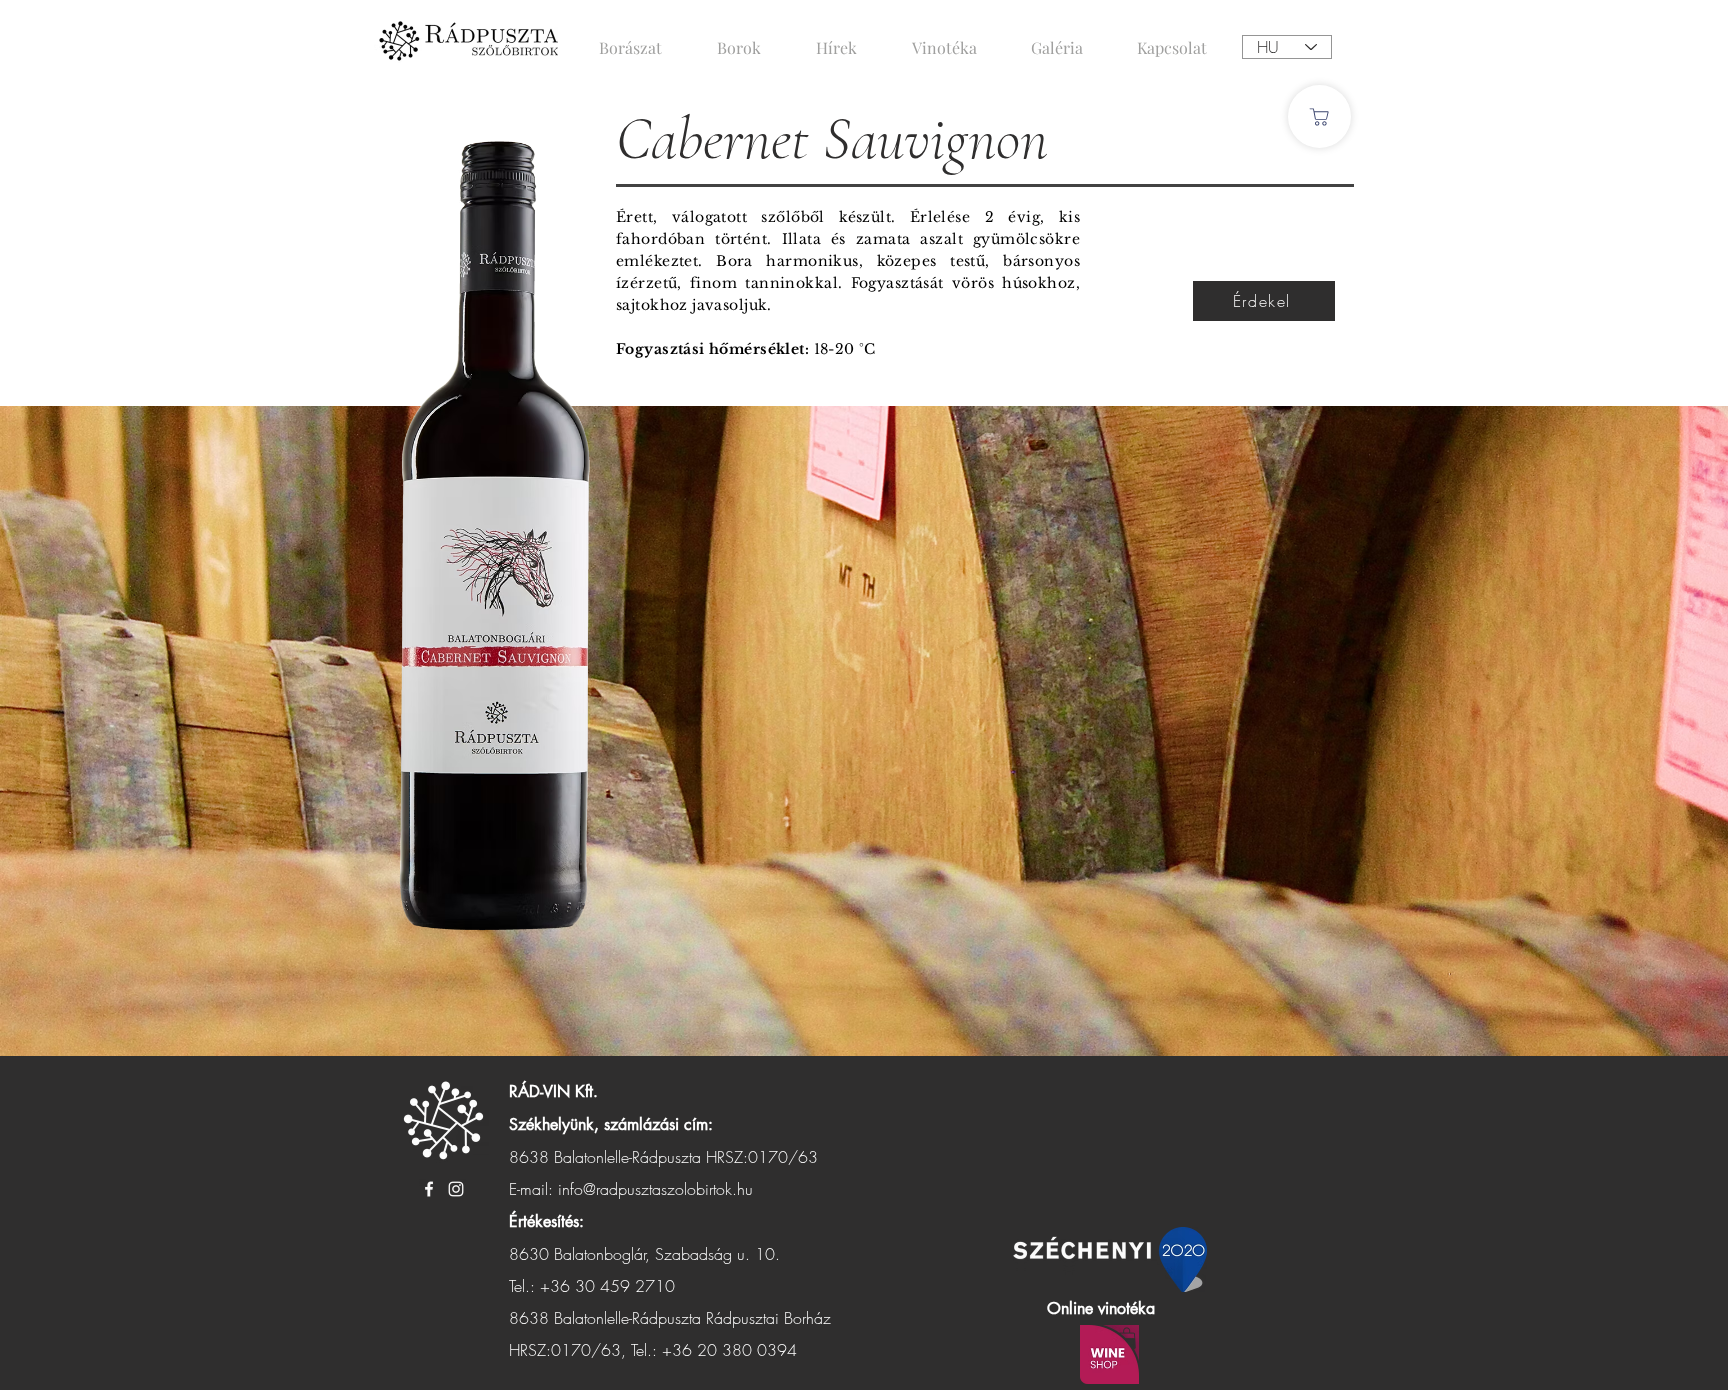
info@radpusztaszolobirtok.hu (655, 1189)
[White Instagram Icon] (456, 1189)
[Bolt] (1319, 116)
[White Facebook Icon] (429, 1189)
